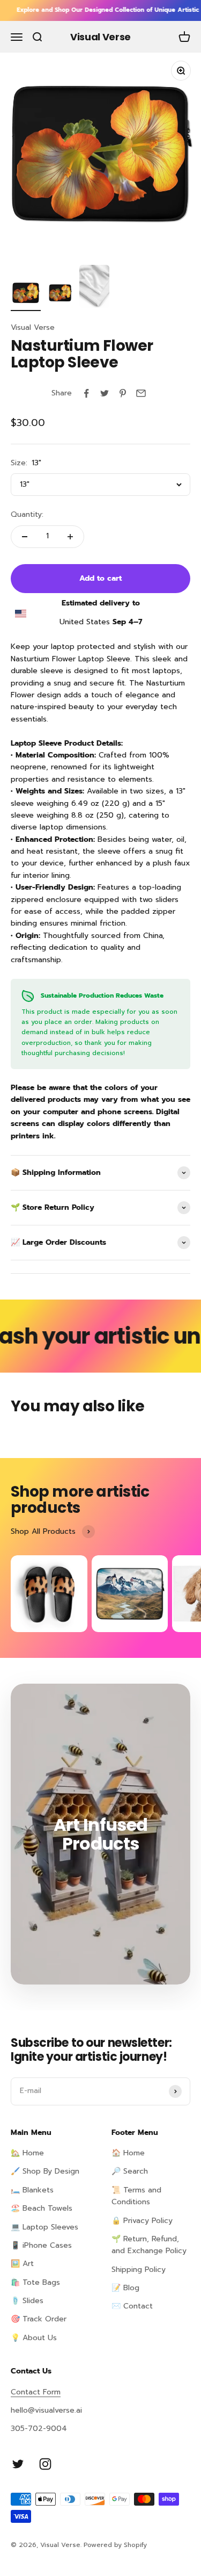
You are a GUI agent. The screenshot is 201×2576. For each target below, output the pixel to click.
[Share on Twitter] (105, 393)
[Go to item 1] (26, 294)
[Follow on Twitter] (18, 2464)
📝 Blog (125, 2288)
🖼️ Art (22, 2264)
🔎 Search (130, 2171)
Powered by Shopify (115, 2545)
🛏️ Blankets (32, 2190)
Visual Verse (33, 327)
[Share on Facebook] (86, 393)
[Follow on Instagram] (45, 2464)
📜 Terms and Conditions (136, 2196)
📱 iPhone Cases (41, 2245)
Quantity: (27, 514)
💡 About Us (34, 2338)
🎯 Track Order (39, 2319)
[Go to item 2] (60, 294)
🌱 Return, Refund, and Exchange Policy (149, 2245)
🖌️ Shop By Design (45, 2171)
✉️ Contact (132, 2306)
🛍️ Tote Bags (35, 2282)
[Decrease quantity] (25, 537)
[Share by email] (141, 393)
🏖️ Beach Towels (42, 2208)
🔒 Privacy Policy (142, 2221)
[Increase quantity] (70, 537)
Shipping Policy (139, 2270)
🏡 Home (27, 2153)
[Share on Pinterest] (123, 393)
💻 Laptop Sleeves (44, 2227)
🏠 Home (128, 2153)
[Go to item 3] (94, 288)
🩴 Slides (27, 2301)
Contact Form (36, 2392)
